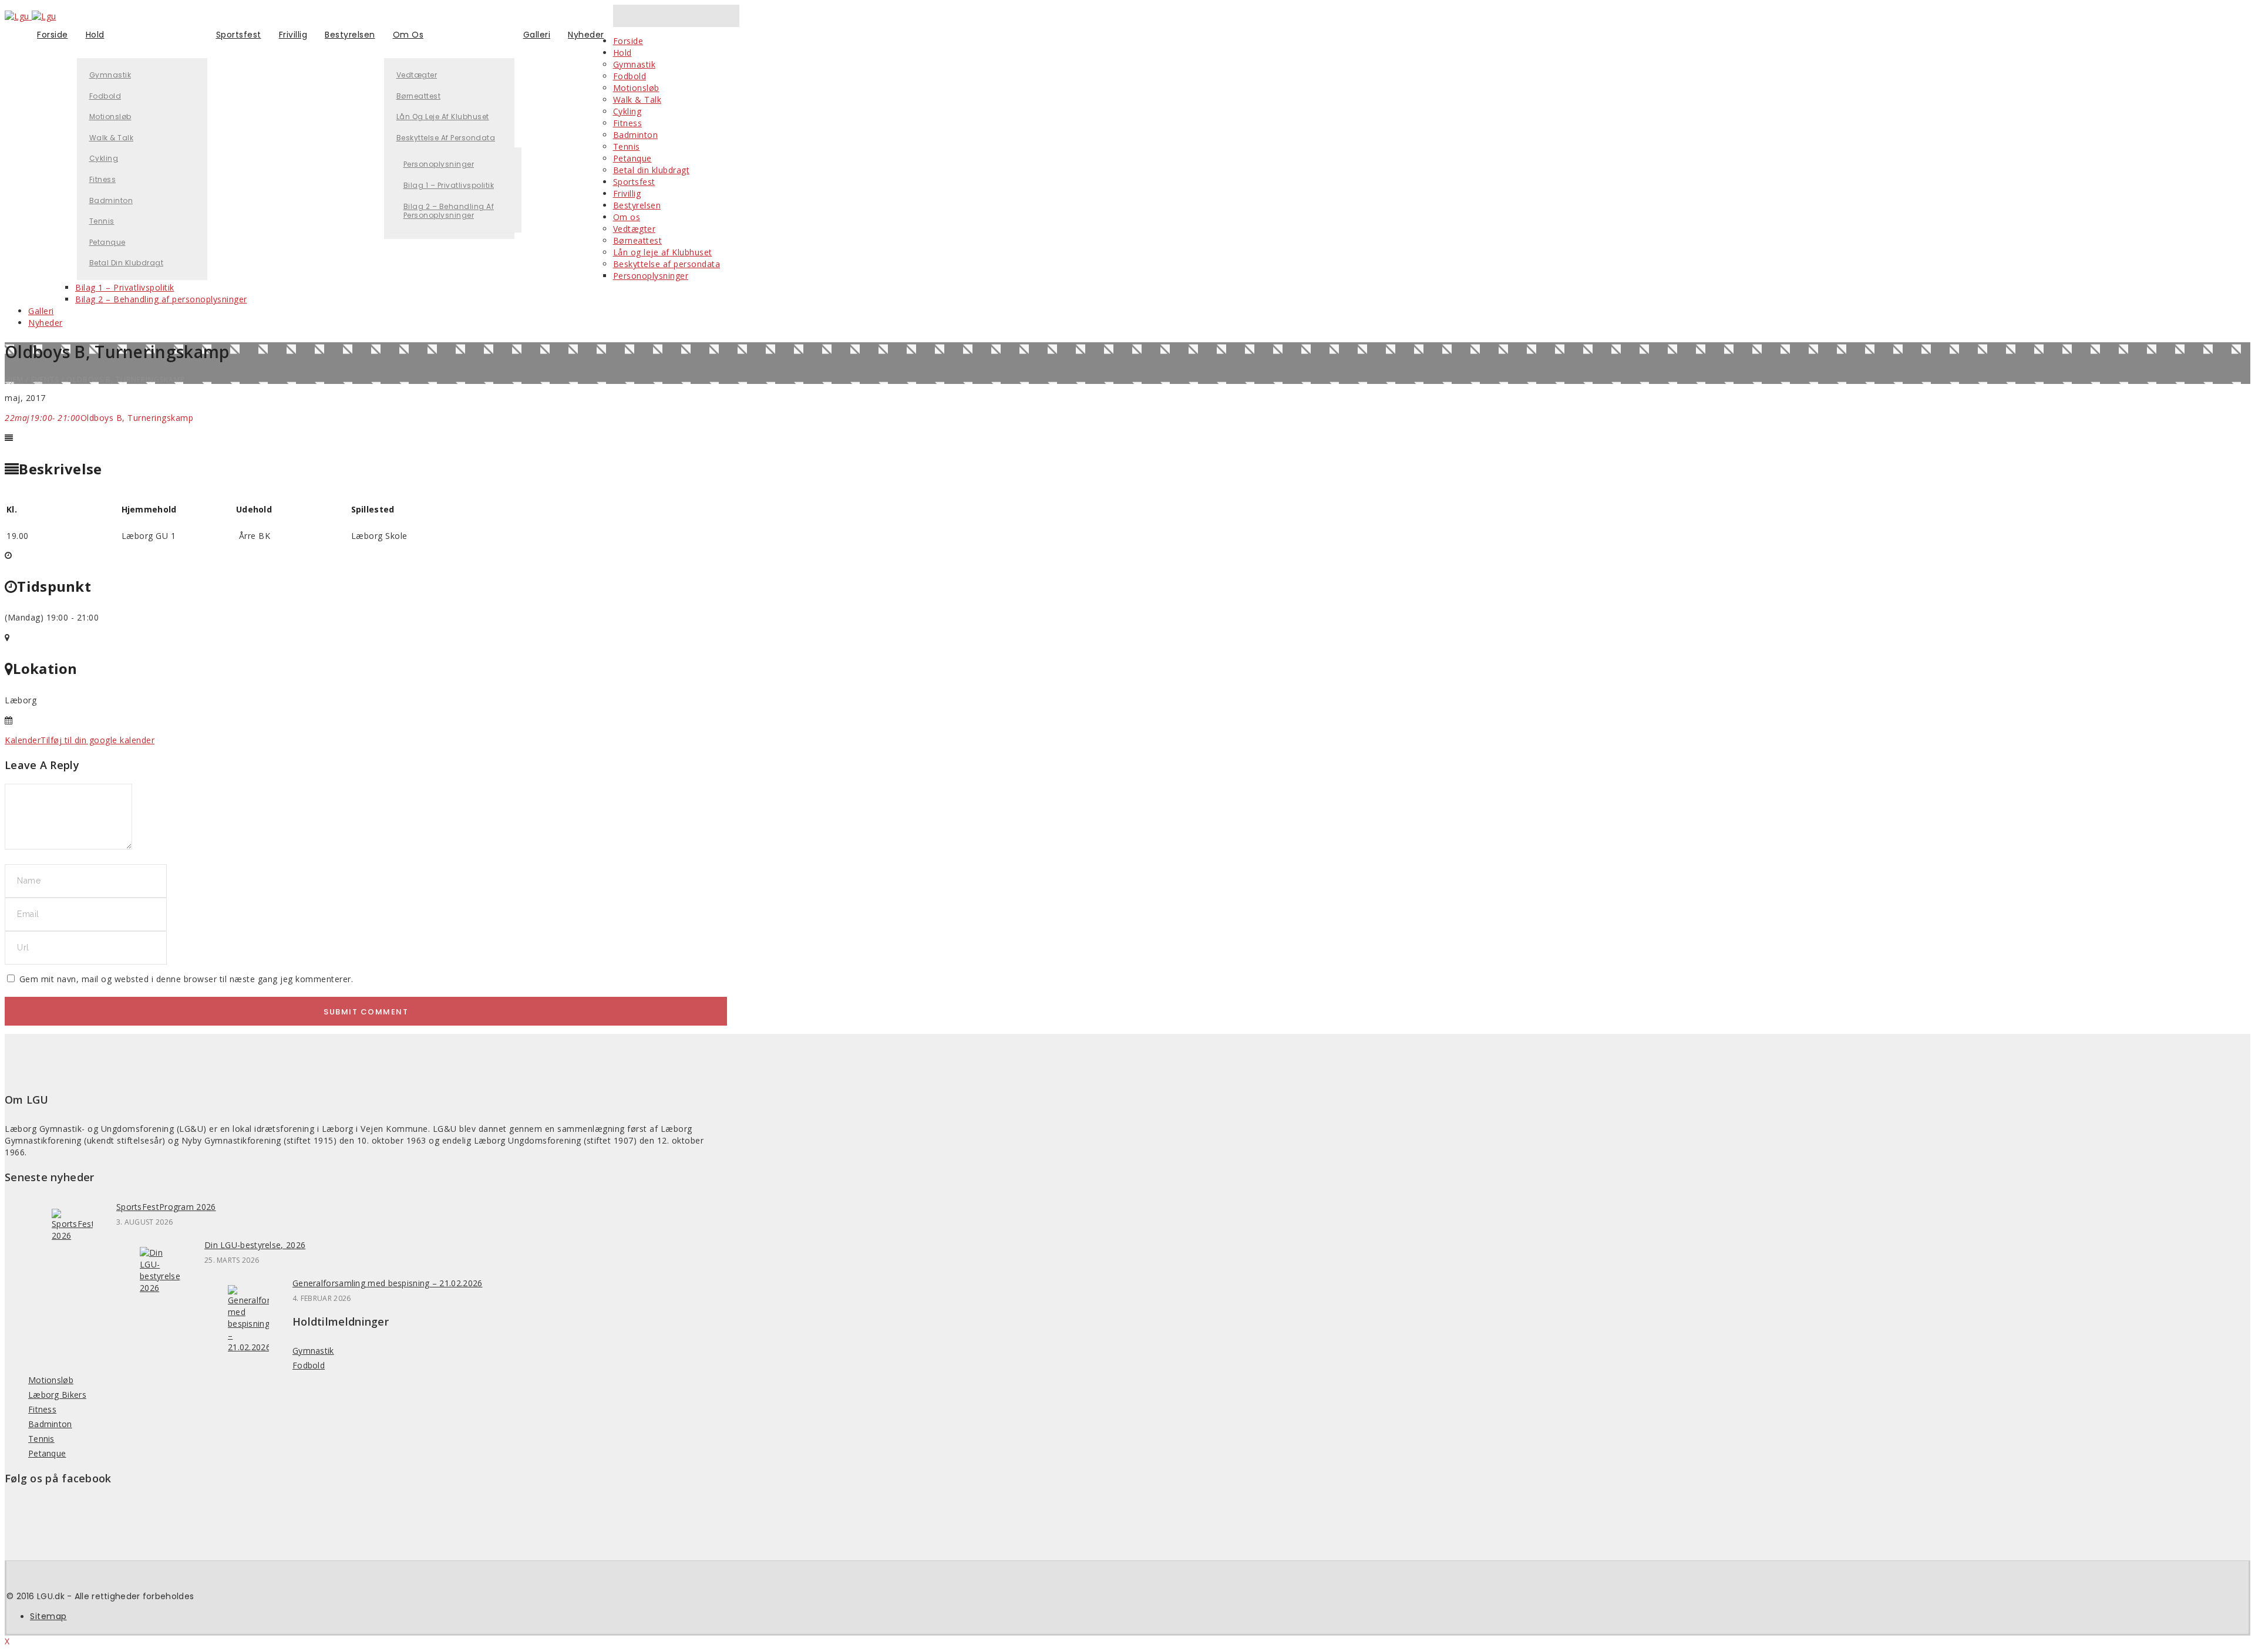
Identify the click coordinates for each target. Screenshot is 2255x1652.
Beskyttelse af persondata (446, 138)
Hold (95, 35)
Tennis (102, 221)
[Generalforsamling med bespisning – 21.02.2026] (248, 1347)
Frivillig (293, 35)
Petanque (107, 242)
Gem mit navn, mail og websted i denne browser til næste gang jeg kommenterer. (186, 979)
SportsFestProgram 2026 (166, 1207)
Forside (53, 35)
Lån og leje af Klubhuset (443, 117)
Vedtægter (417, 75)
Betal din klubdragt (127, 263)
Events (45, 380)
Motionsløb (110, 117)
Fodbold (105, 96)
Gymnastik (110, 75)
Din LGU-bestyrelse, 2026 (255, 1245)
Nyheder (586, 35)
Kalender (23, 740)
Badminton (111, 200)
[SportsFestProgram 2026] (72, 1235)
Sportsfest (239, 35)
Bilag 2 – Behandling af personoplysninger (449, 211)
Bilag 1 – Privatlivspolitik (449, 185)
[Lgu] (31, 16)
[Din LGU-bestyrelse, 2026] (160, 1288)
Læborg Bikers (57, 1395)
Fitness (103, 179)
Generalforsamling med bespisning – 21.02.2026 (388, 1283)
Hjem (14, 380)
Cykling (104, 158)
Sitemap (48, 1616)
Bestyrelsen (350, 35)
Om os (408, 35)
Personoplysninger (439, 164)
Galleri (537, 35)
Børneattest (419, 96)
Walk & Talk (112, 138)
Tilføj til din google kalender (97, 740)
